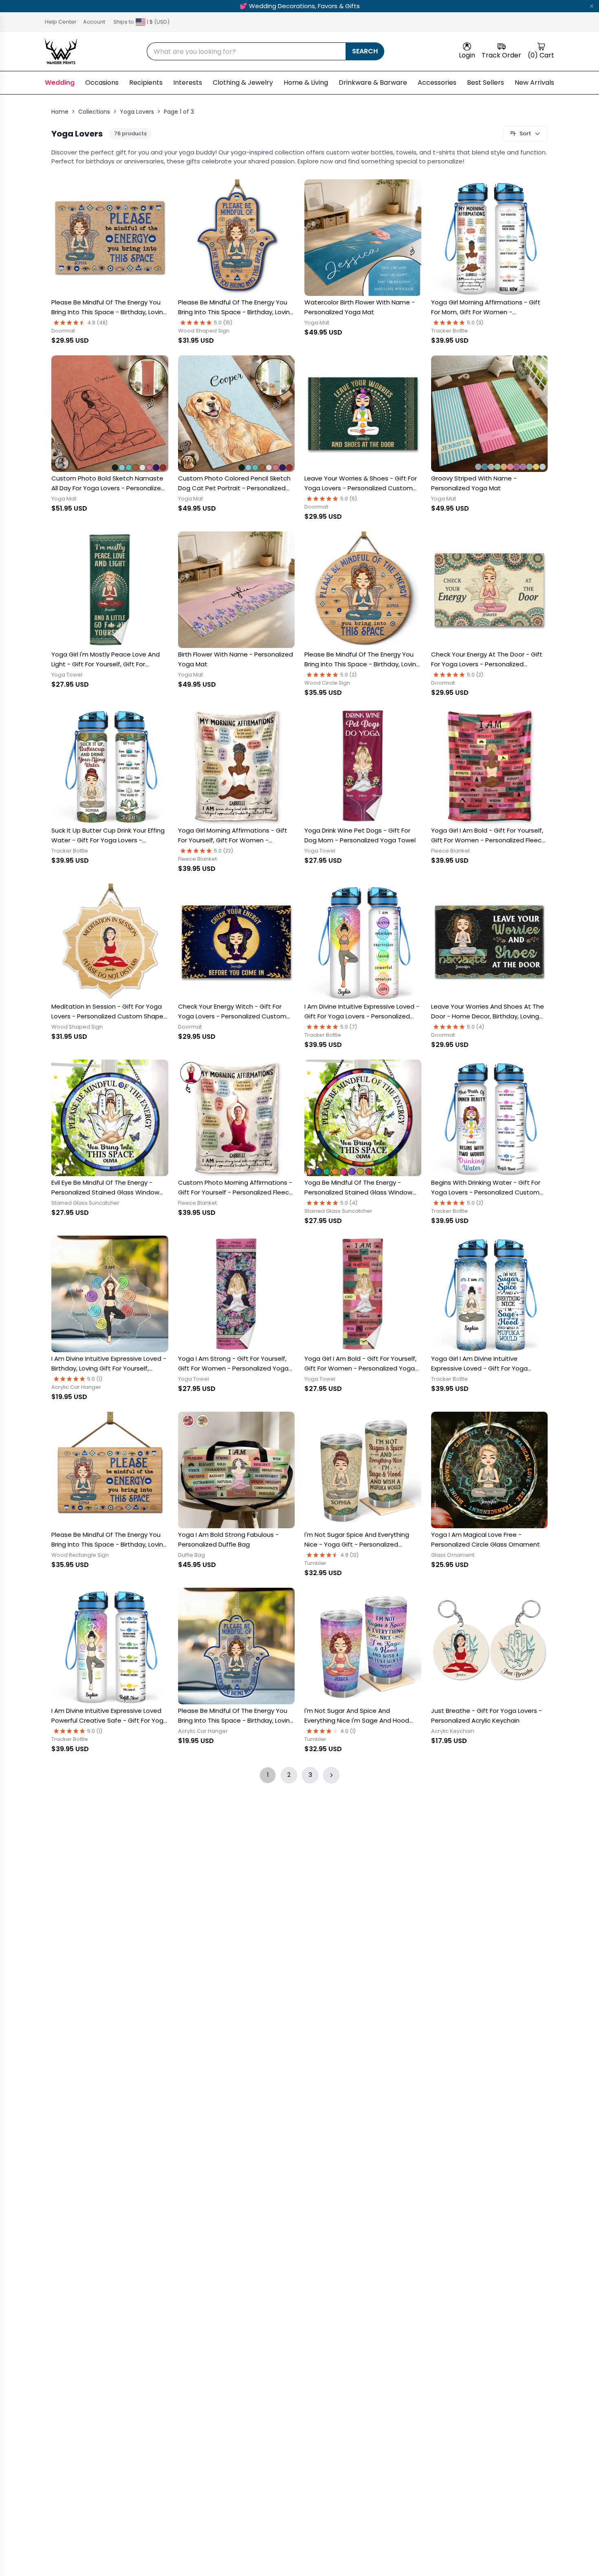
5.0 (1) (95, 1379)
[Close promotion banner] (592, 6)
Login (467, 55)
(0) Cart (541, 55)
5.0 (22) (224, 851)
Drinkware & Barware (373, 83)
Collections (94, 112)
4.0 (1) (348, 1731)
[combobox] (246, 51)
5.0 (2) (349, 675)
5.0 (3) (475, 323)
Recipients (146, 83)
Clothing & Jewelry (243, 83)
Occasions (102, 83)
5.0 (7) (349, 1027)
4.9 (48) (98, 323)
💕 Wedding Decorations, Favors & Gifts (300, 6)
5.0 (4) (476, 1027)
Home (60, 112)
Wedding (60, 83)
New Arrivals (534, 83)
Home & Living (306, 83)
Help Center (61, 22)
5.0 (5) (349, 499)
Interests (188, 83)
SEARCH (365, 51)
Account (94, 22)
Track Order (501, 55)
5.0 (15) (223, 323)
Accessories (437, 83)
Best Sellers (486, 83)
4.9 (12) (350, 1555)
